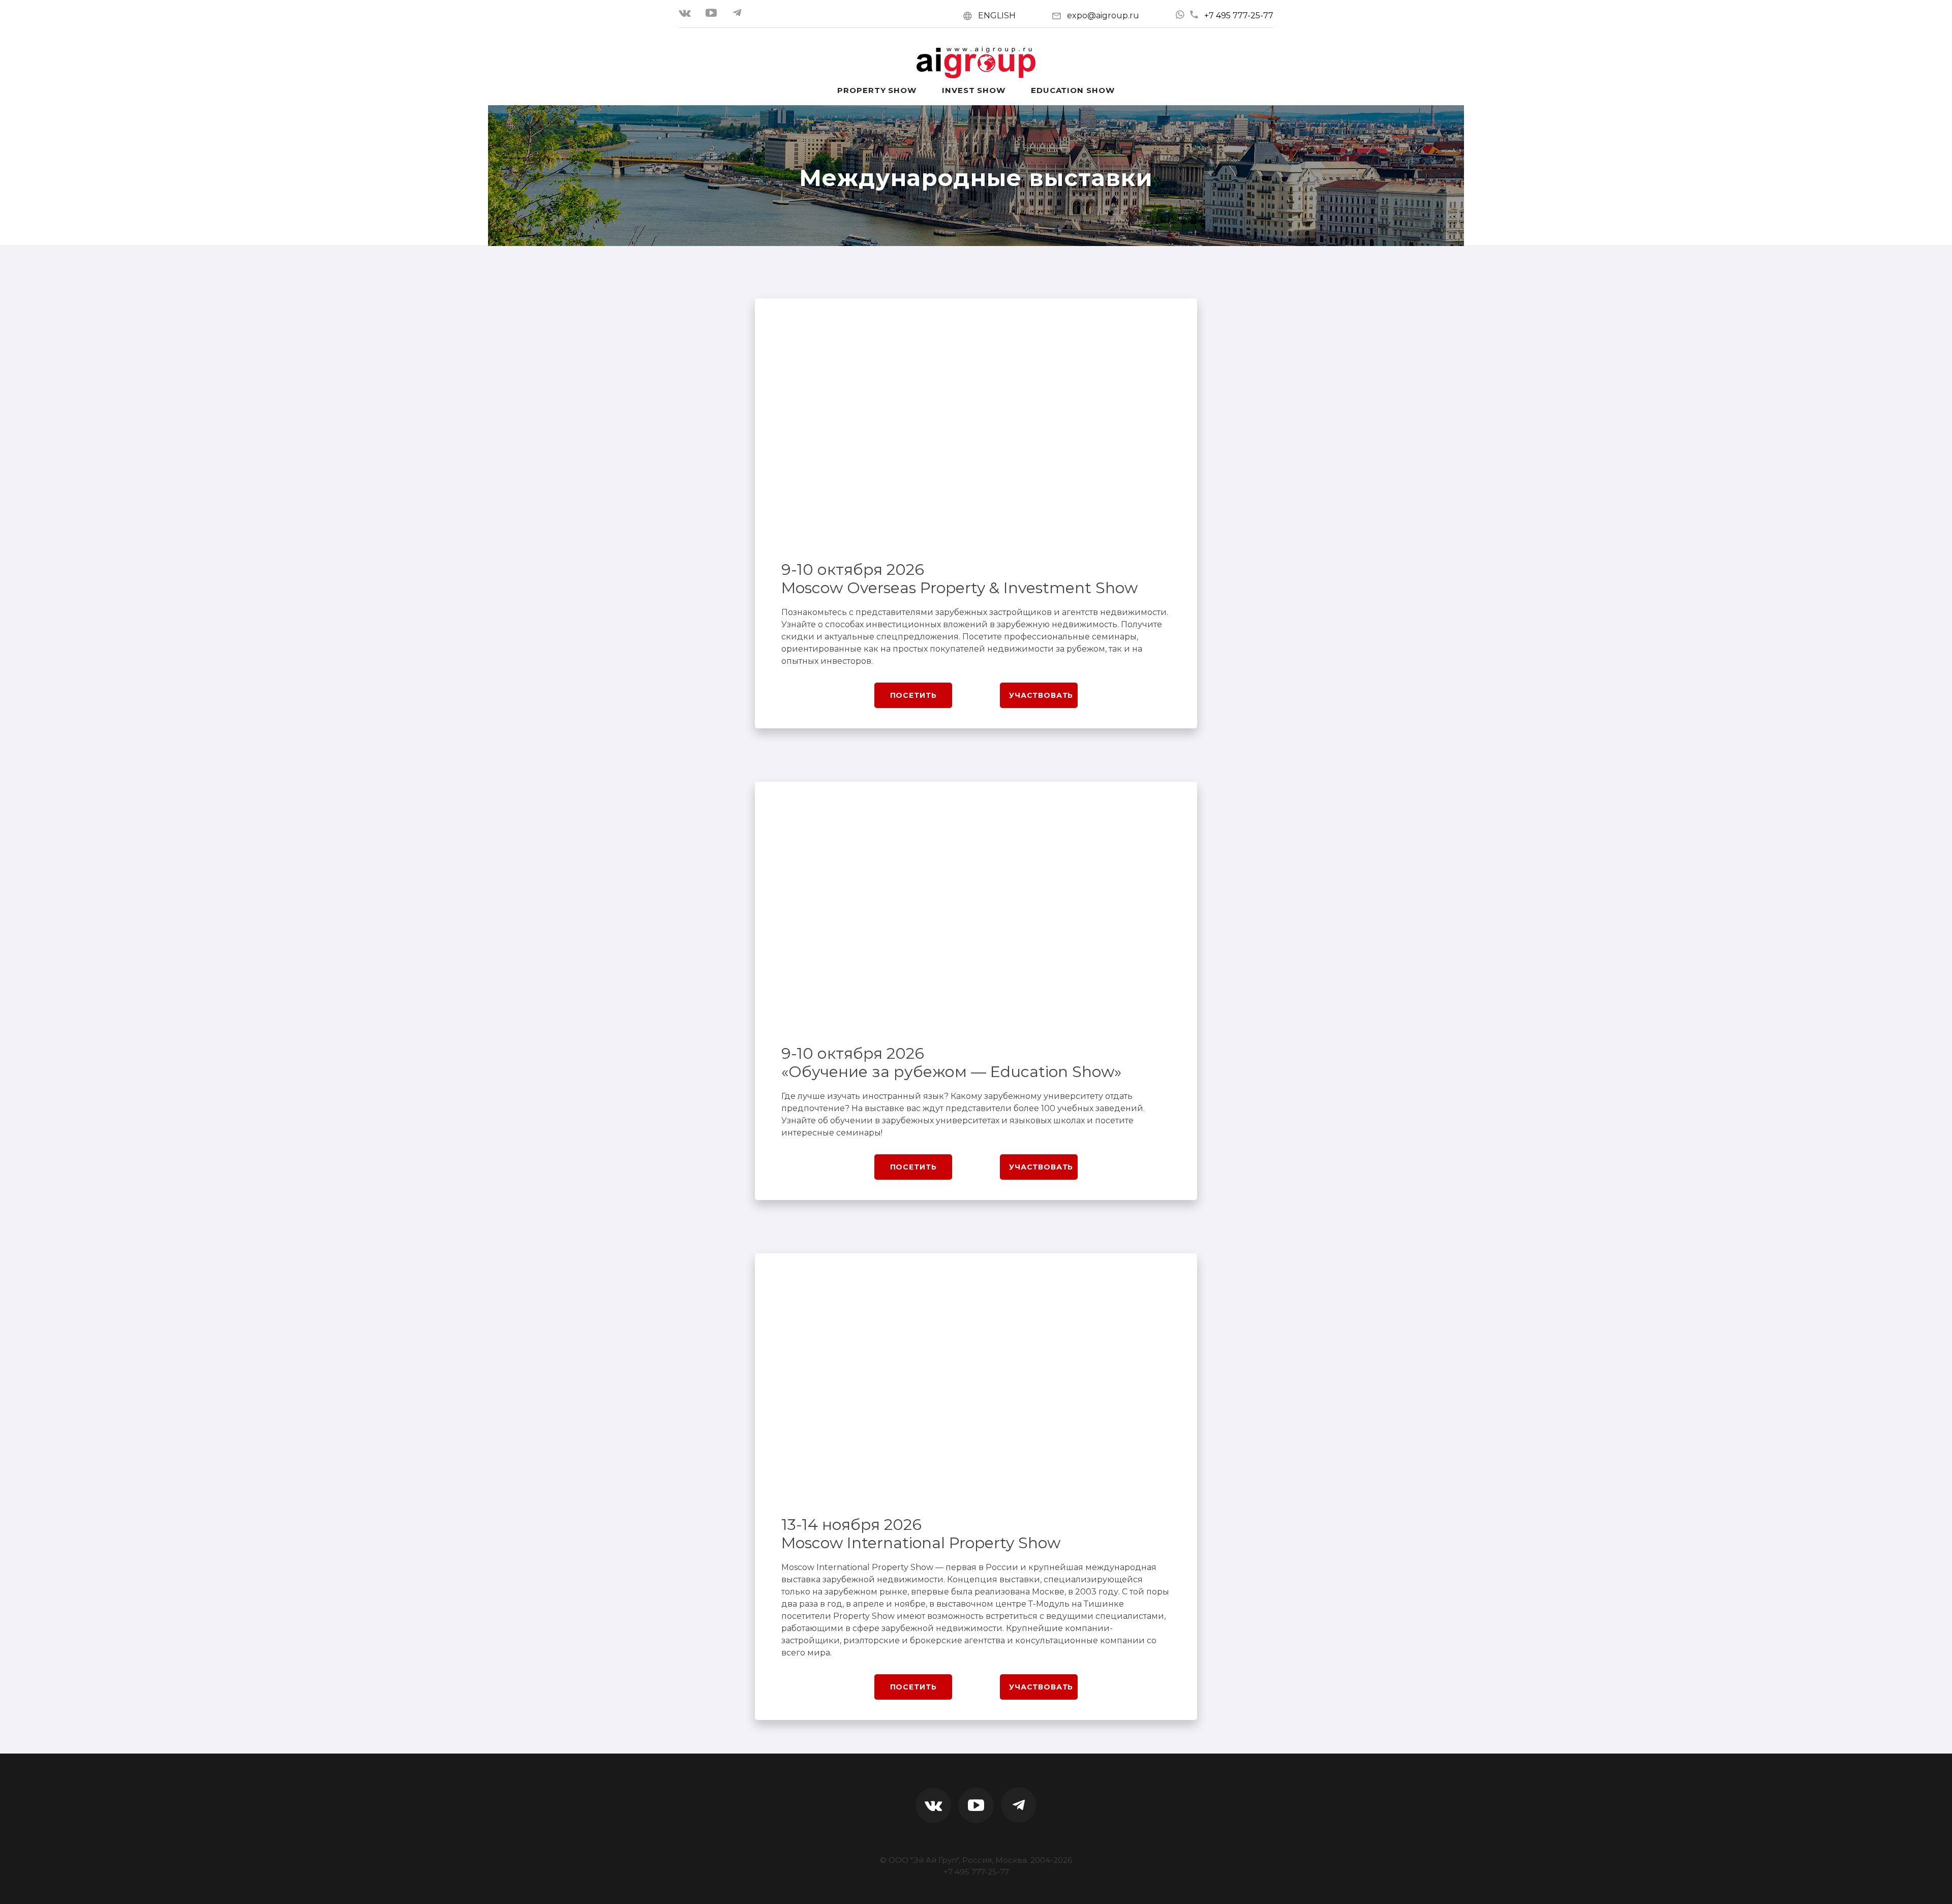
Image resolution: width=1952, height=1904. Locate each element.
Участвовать (1041, 695)
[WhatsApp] (1180, 15)
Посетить (913, 695)
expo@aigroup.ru (1103, 16)
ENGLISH (997, 16)
